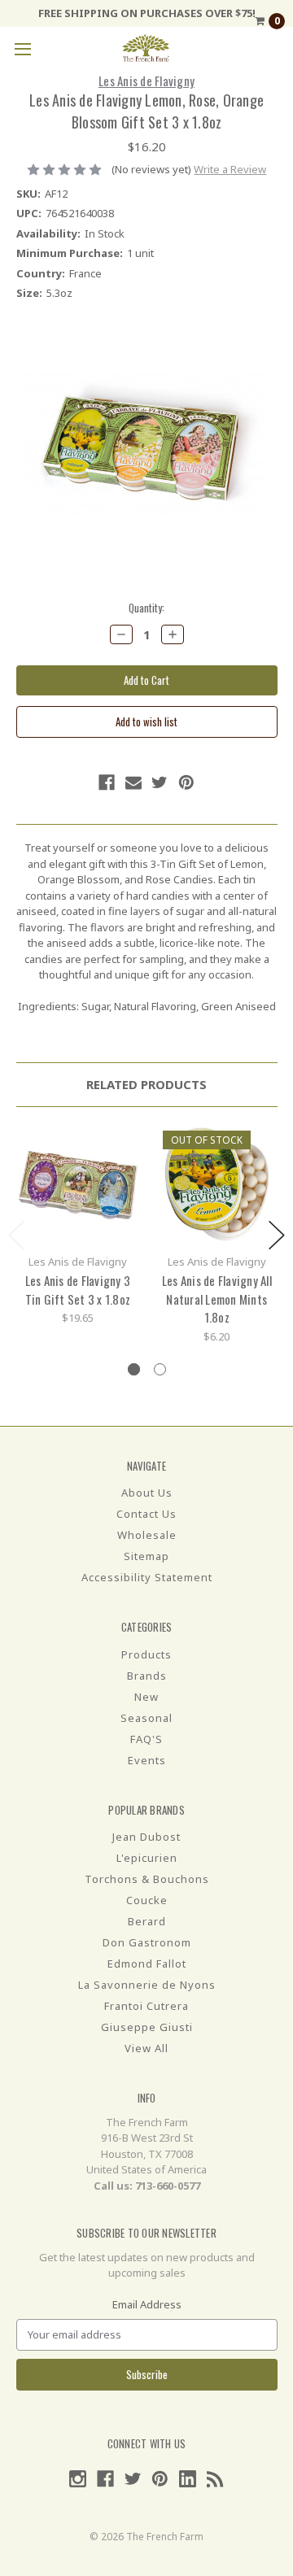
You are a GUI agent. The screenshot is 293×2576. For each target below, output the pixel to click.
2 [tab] (160, 1369)
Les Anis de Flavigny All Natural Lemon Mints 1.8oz (217, 1299)
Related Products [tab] (146, 1084)
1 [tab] (134, 1369)
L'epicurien (147, 1858)
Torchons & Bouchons (147, 1879)
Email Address (147, 2304)
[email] (133, 782)
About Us (147, 1493)
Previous (16, 1235)
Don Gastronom (147, 1942)
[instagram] (78, 2479)
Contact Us (146, 1514)
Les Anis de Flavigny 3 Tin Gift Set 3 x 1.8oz (78, 1290)
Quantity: (146, 608)
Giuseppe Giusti (147, 2027)
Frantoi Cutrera (146, 2006)
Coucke (147, 1900)
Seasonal (146, 1718)
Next (277, 1235)
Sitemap (146, 1556)
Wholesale (147, 1535)
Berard (147, 1921)
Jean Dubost (146, 1837)
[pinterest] (186, 782)
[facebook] (107, 782)
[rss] (215, 2479)
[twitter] (160, 782)
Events (147, 1760)
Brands (147, 1676)
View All (146, 2048)
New (146, 1697)
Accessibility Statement (147, 1577)
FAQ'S (146, 1739)
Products (146, 1654)
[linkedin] (188, 2479)
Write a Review (230, 169)
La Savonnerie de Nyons (147, 1985)
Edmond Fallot (147, 1964)
